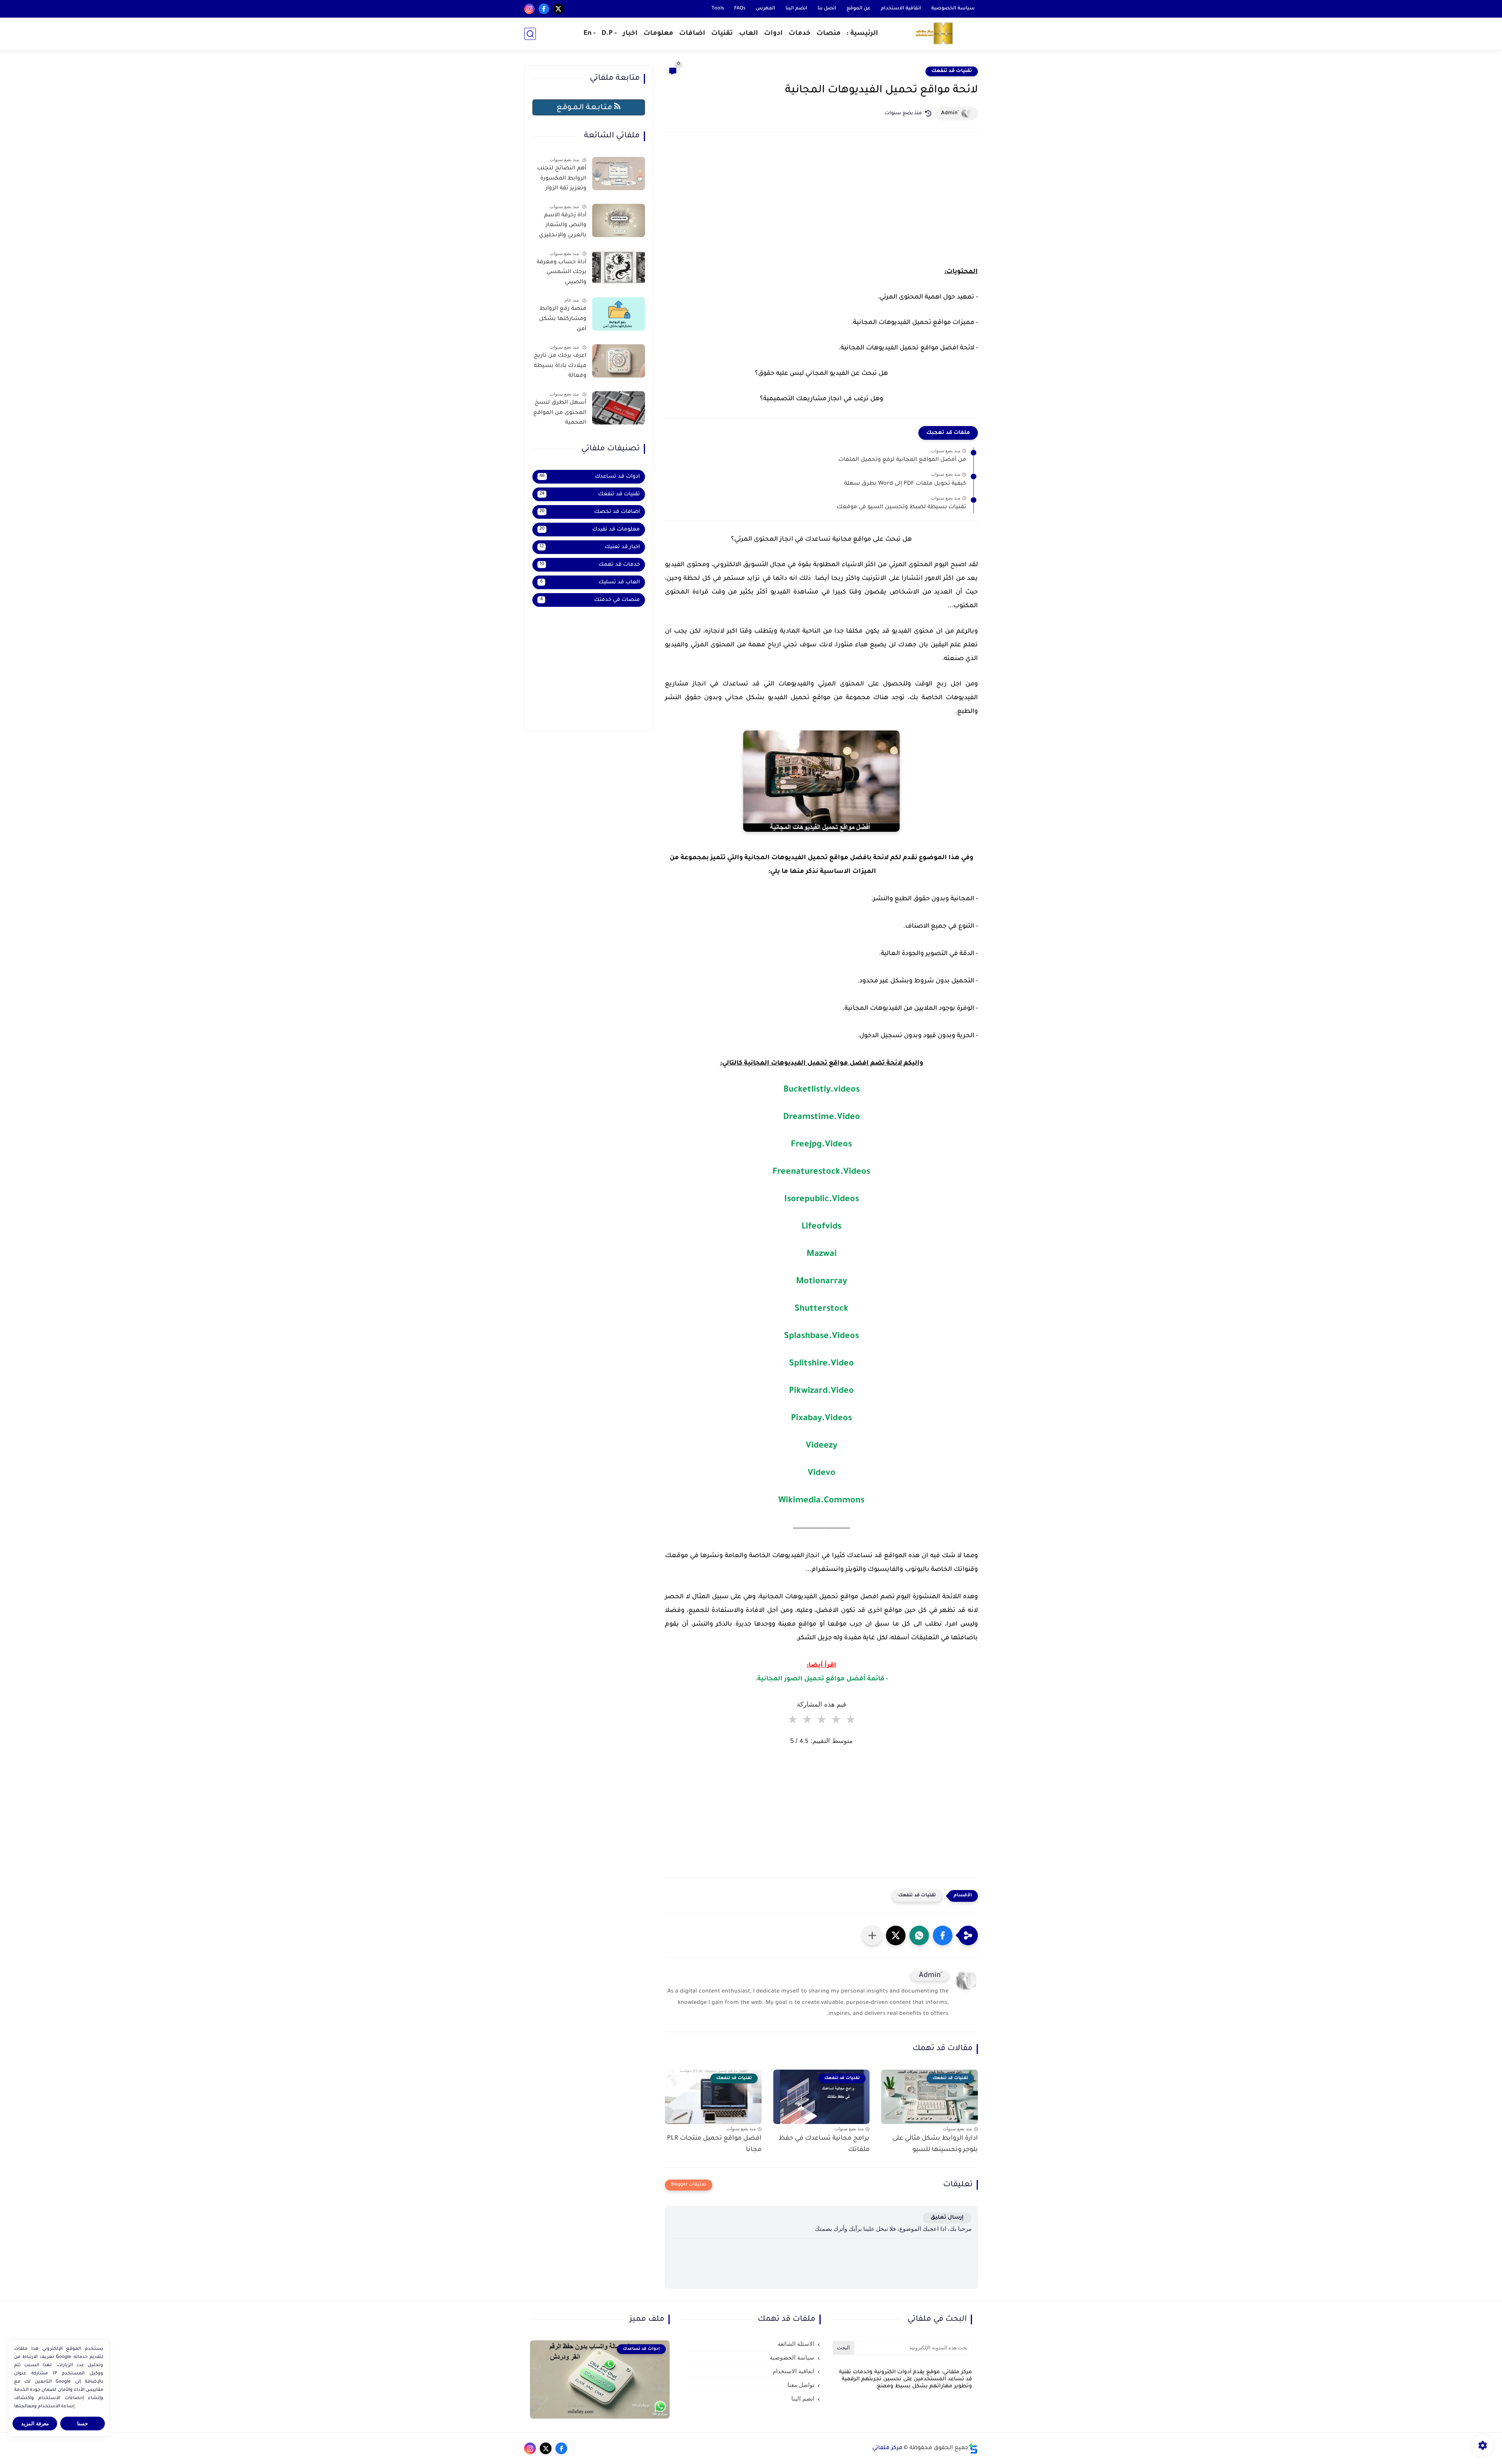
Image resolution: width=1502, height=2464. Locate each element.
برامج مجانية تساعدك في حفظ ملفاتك (824, 2144)
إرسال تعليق (947, 2218)
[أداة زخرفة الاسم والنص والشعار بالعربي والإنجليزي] (619, 220)
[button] (943, 1935)
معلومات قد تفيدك (590, 530)
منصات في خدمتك (590, 600)
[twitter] (558, 9)
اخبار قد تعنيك (590, 547)
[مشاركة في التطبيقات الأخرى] (872, 1935)
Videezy (822, 1446)
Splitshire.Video (821, 1364)
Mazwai (822, 1255)
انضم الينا (796, 9)
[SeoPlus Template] (973, 2449)
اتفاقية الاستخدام (901, 9)
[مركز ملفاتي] (935, 34)
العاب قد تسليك (590, 582)
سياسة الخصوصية (953, 9)
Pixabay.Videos (821, 1419)
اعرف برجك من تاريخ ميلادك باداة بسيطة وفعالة (560, 366)
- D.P (609, 34)
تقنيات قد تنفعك (952, 71)
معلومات (658, 34)
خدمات (800, 34)
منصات (828, 34)
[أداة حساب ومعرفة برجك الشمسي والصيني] (619, 267)
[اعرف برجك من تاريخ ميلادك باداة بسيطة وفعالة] (619, 361)
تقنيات (722, 34)
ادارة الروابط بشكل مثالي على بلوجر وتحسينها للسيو (935, 2144)
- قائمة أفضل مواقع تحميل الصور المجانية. (821, 1679)
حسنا (83, 2424)
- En (590, 34)
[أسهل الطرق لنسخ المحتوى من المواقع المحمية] (619, 408)
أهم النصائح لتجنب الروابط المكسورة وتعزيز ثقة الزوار (562, 179)
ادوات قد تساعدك (590, 477)
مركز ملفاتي (887, 2448)
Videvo (822, 1474)
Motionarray (822, 1282)
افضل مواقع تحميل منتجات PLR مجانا (714, 2144)
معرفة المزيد (35, 2424)
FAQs (740, 9)
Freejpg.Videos (821, 1145)
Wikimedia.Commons (821, 1501)
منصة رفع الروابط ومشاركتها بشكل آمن (563, 319)
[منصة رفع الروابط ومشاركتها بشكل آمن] (619, 314)
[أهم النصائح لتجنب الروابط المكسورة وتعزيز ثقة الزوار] (619, 174)
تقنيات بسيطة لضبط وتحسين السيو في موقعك (901, 507)
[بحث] (530, 34)
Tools (718, 9)
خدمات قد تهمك (590, 565)
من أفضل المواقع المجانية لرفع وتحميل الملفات (902, 460)
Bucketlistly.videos (822, 1090)
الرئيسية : (862, 34)
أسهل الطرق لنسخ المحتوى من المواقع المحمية (560, 413)
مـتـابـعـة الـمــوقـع (585, 108)
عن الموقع (859, 9)
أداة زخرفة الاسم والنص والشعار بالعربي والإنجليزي (563, 226)
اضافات (692, 34)
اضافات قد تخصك (590, 512)
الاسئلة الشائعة (796, 2344)
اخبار (630, 34)
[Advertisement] (821, 207)
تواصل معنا (801, 2385)
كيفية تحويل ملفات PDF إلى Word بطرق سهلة (905, 484)
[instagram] (529, 9)
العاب (748, 34)
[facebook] (544, 9)
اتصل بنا (827, 9)
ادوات (773, 34)
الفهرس (765, 9)
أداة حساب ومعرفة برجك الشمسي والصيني (561, 272)
